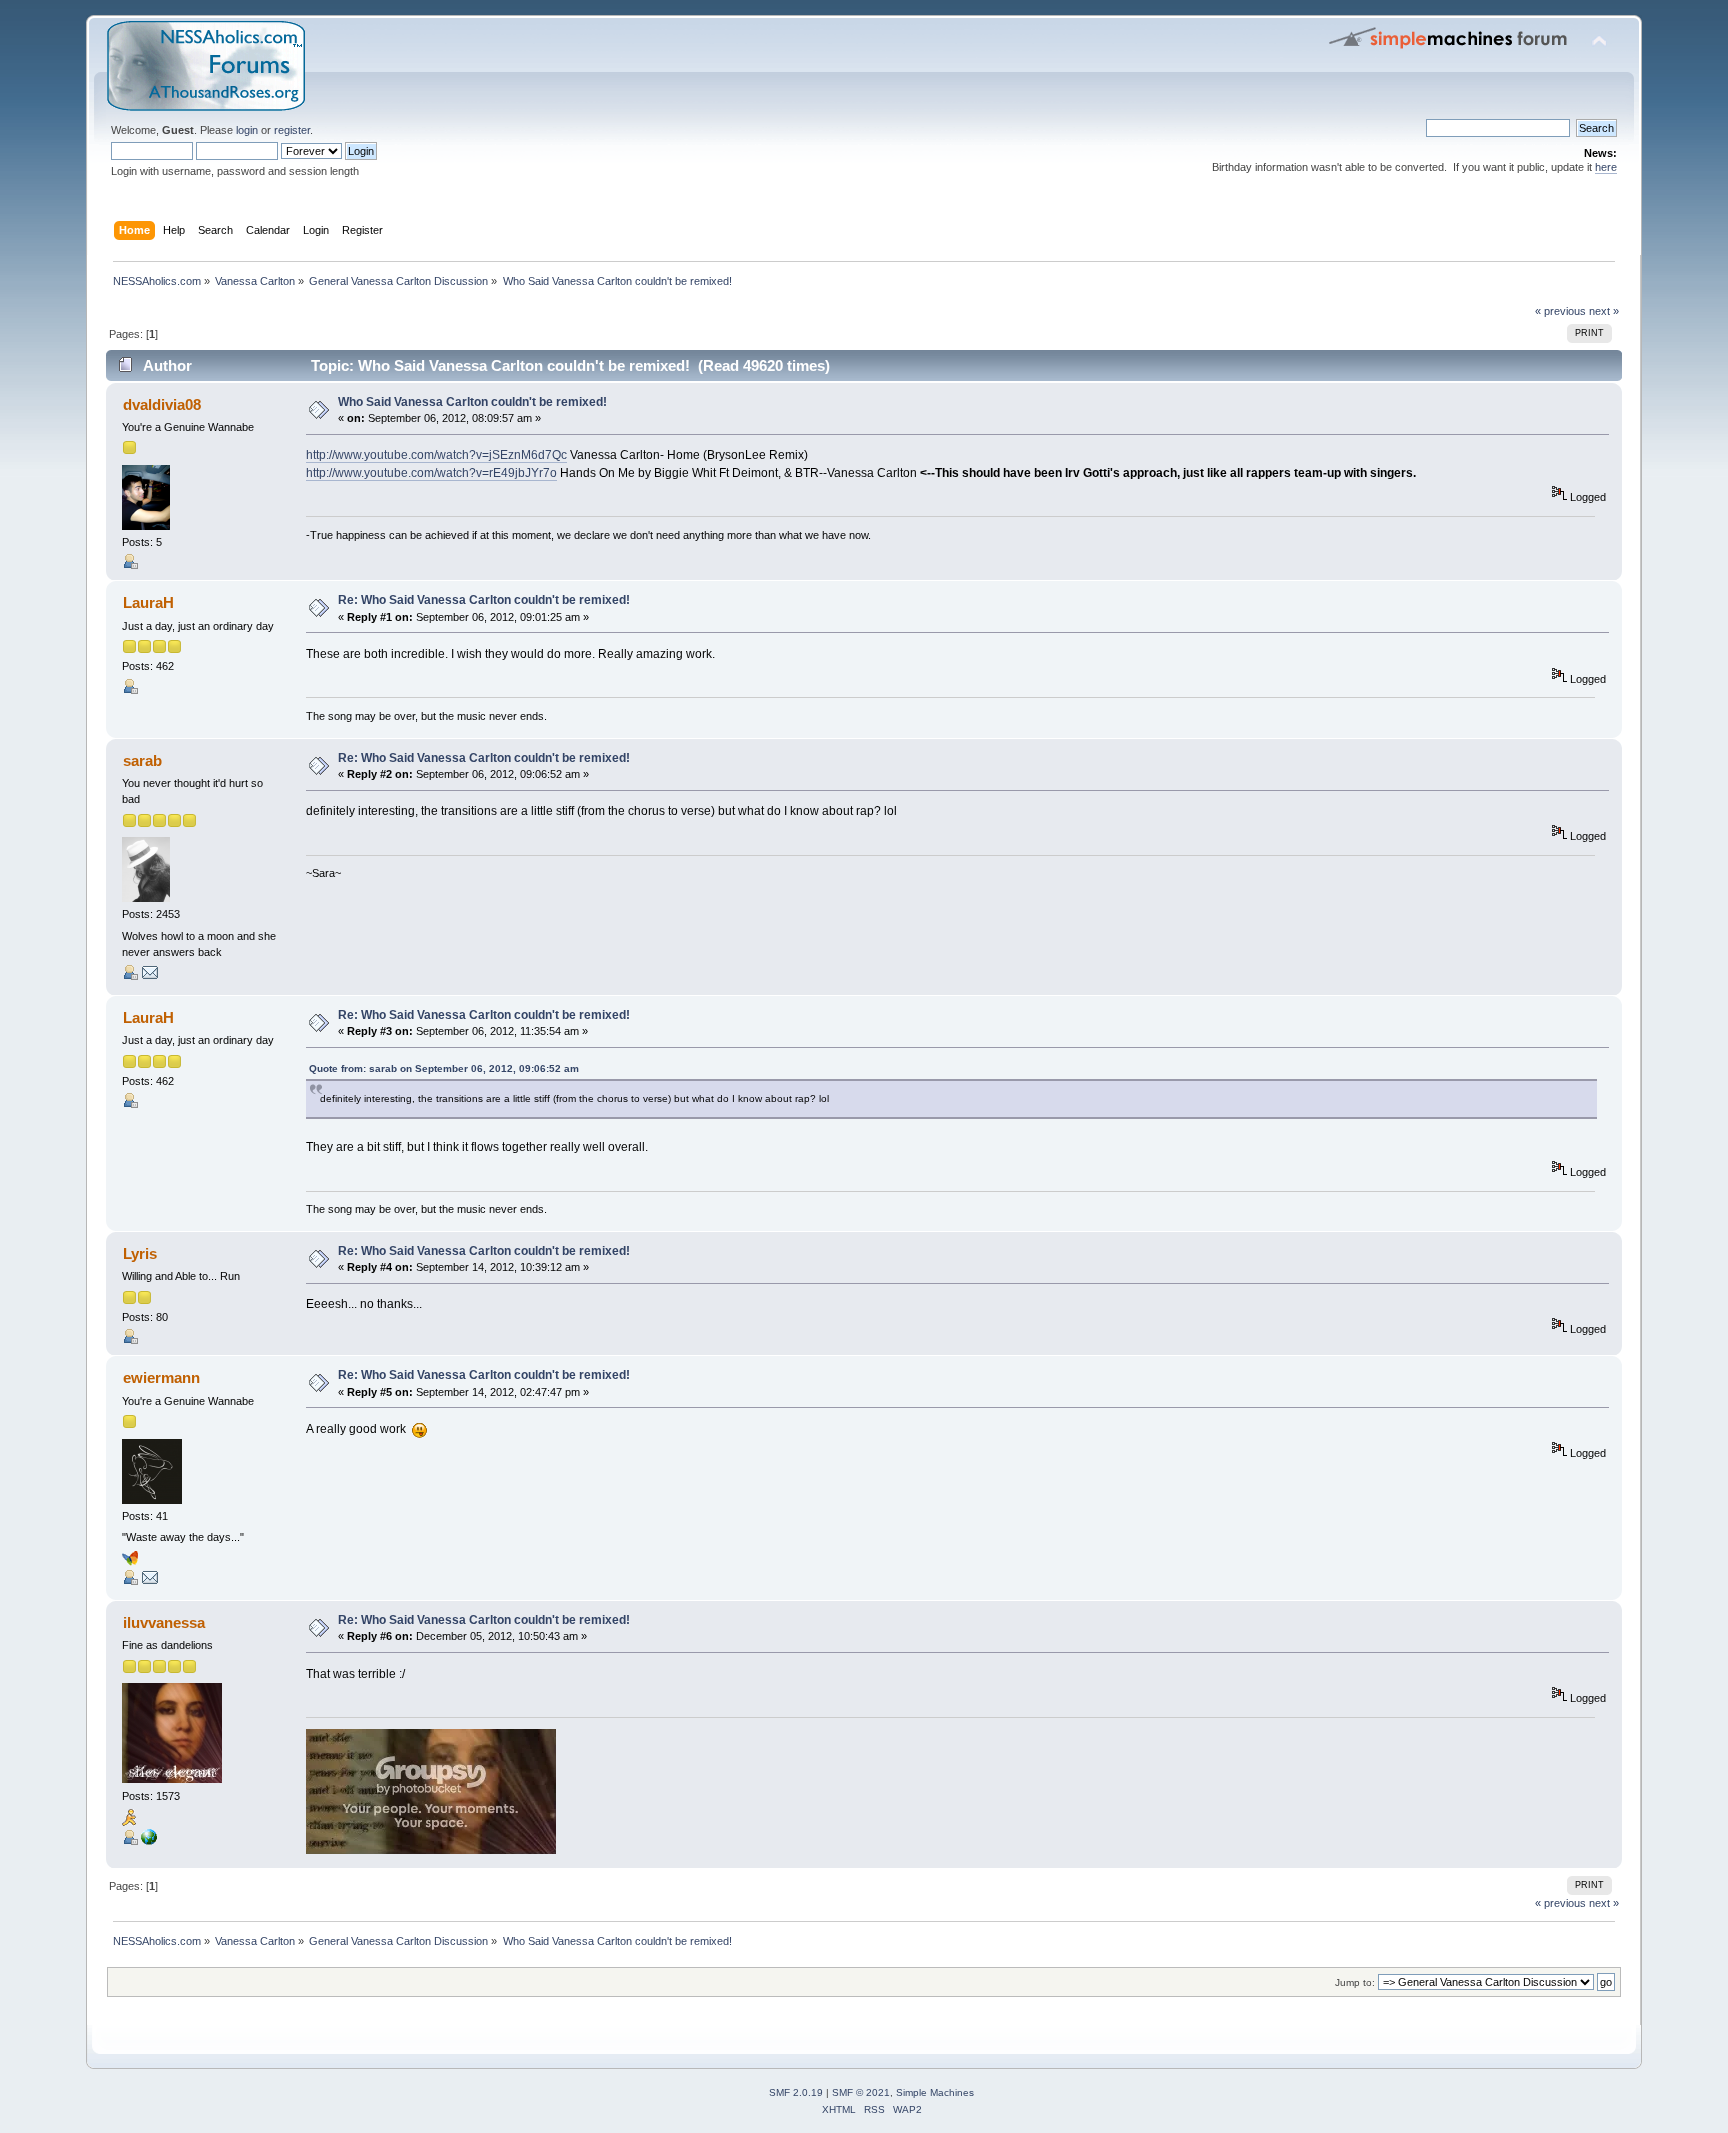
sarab (142, 760)
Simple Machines (935, 2092)
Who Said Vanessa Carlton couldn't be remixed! (472, 402)
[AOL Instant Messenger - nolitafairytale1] (129, 1822)
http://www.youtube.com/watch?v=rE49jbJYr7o (431, 473)
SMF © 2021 (861, 2092)
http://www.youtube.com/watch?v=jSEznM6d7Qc (436, 455)
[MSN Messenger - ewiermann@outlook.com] (130, 1562)
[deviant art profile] (149, 1841)
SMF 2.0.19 (796, 2092)
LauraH (148, 602)
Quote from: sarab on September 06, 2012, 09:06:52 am (444, 1068)
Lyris (140, 1253)
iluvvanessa (164, 1622)
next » (1604, 311)
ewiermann (161, 1377)
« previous (1560, 311)
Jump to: (1355, 1982)
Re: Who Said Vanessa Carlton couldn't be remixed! (484, 600)
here (1606, 167)
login (247, 130)
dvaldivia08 (162, 404)
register (292, 130)
